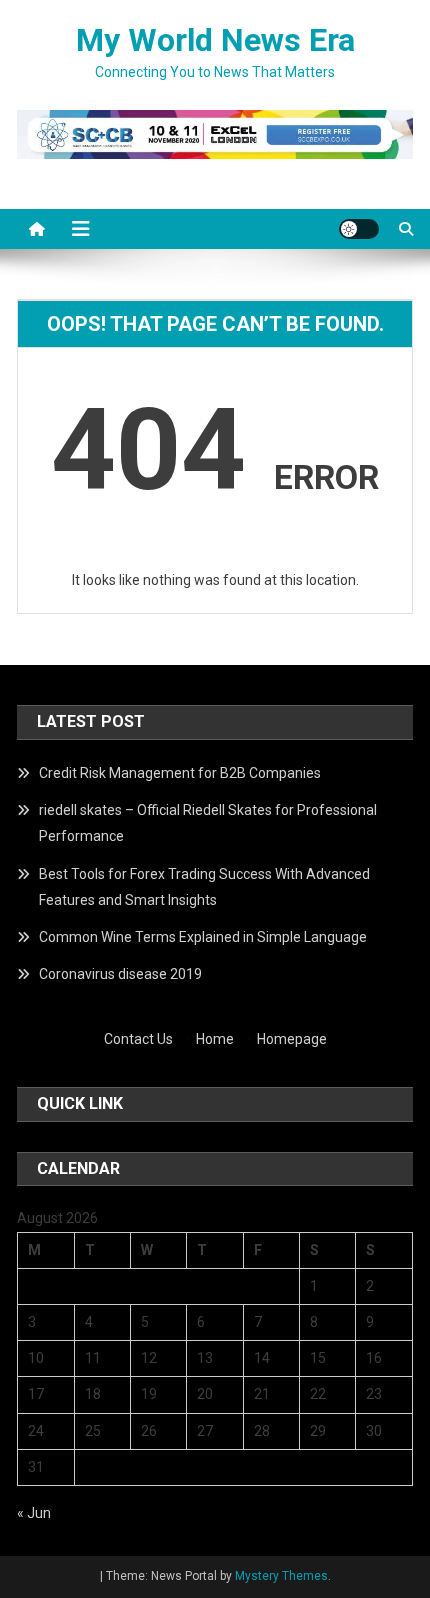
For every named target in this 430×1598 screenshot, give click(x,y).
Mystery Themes (281, 1576)
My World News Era (215, 40)
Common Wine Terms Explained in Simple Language (203, 937)
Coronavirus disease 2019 (120, 974)
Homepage (292, 1039)
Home (215, 1039)
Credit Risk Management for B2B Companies (180, 773)
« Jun (34, 1513)
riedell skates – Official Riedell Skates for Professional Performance (208, 823)
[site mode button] (359, 229)
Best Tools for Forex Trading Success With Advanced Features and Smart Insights (204, 887)
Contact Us (138, 1039)
